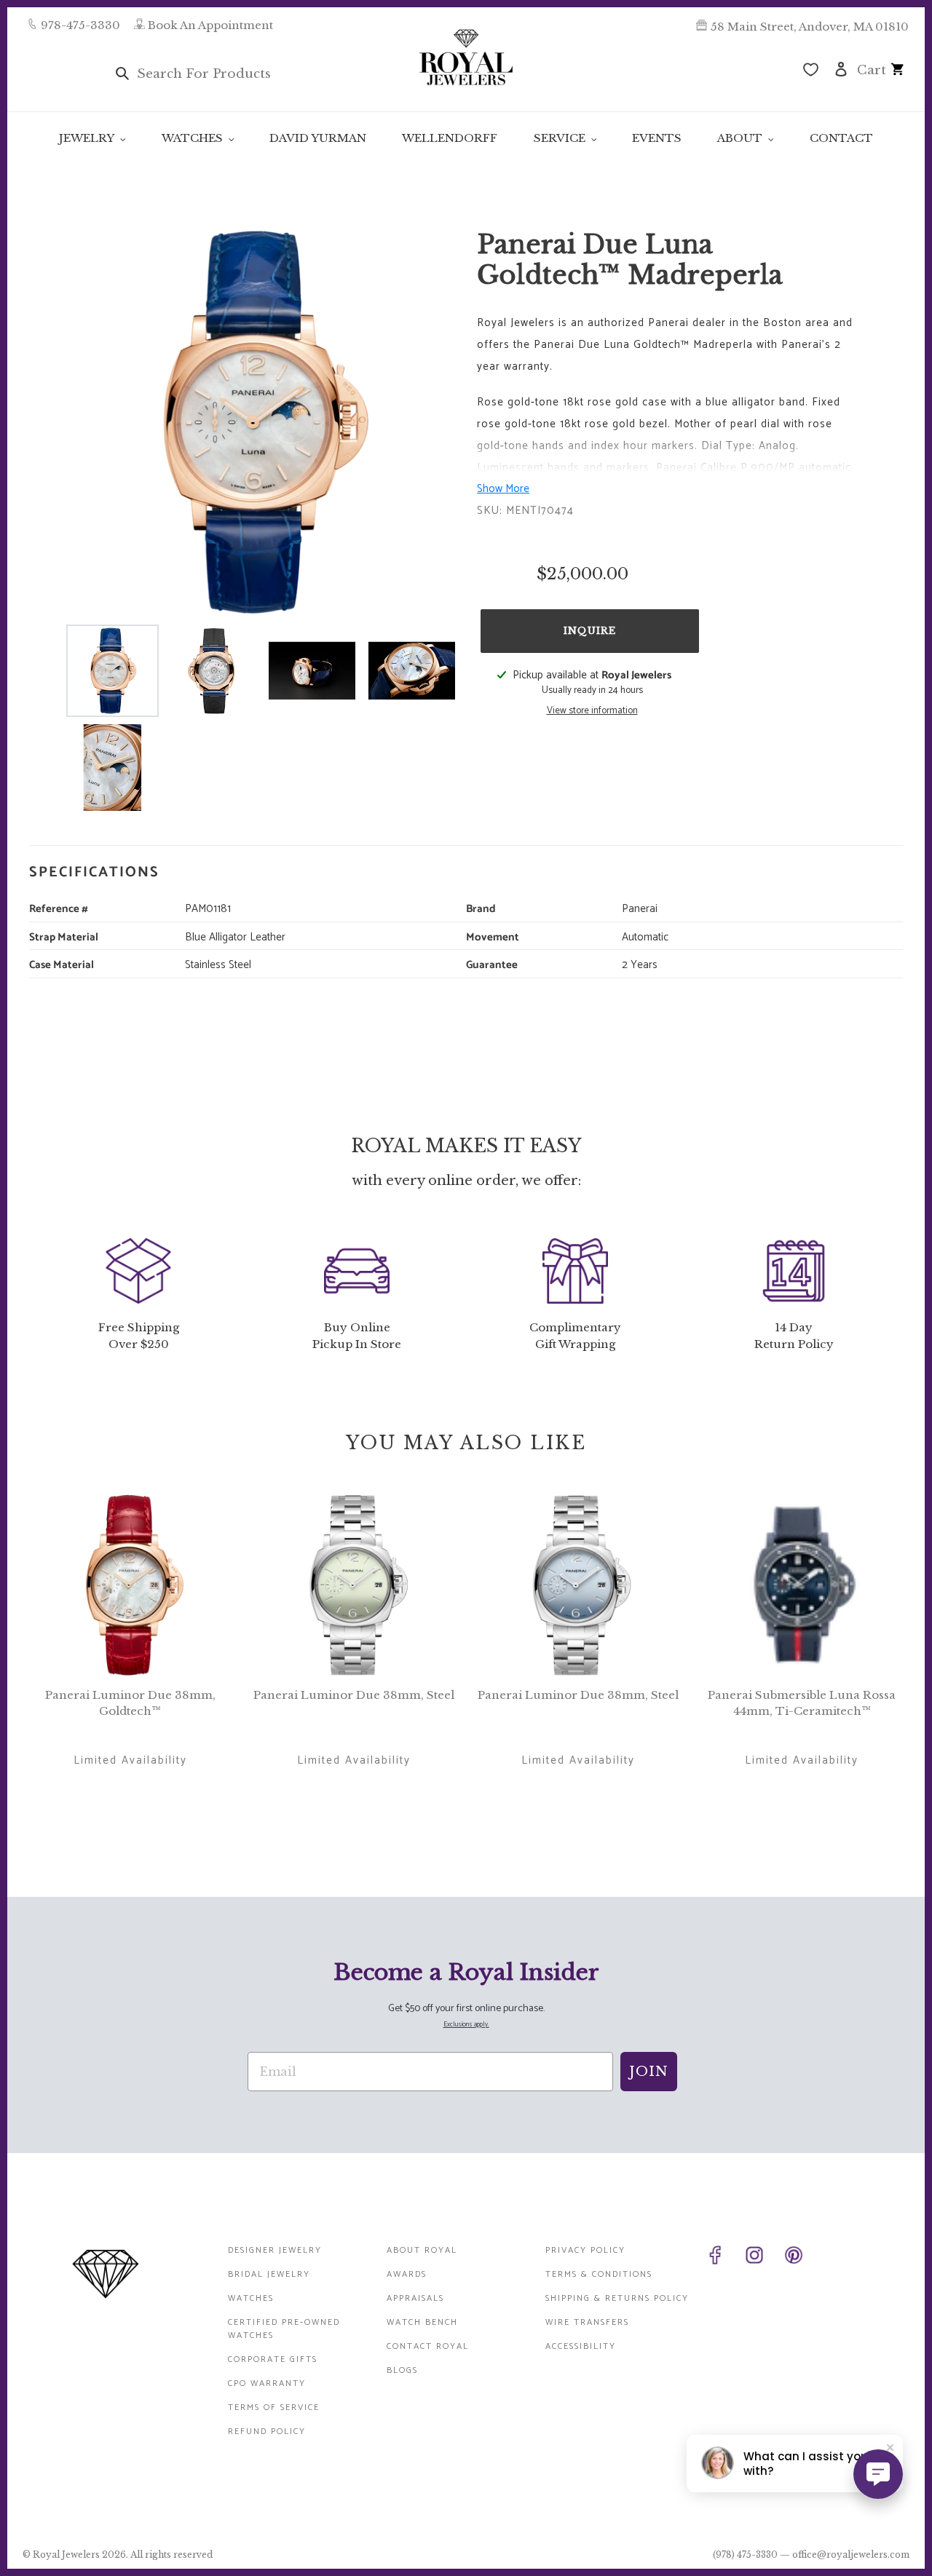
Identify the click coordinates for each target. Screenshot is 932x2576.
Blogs (402, 2370)
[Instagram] (762, 2258)
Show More (503, 489)
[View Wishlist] (811, 71)
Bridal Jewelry (269, 2274)
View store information (592, 711)
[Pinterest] (801, 2258)
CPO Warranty (267, 2383)
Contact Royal (428, 2346)
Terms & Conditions (599, 2274)
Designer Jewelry (275, 2250)
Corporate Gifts (273, 2359)
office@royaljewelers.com (851, 2555)
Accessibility (581, 2346)
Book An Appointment (210, 25)
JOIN (649, 2072)
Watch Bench (422, 2322)
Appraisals (415, 2298)
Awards (407, 2274)
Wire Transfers (587, 2322)
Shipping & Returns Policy (617, 2298)
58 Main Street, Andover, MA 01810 (810, 27)
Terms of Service (274, 2407)
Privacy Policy (585, 2250)
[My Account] (841, 68)
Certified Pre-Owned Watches (284, 2329)
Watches (251, 2298)
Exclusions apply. (466, 2025)
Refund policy (267, 2432)
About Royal (422, 2250)
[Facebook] (722, 2258)
